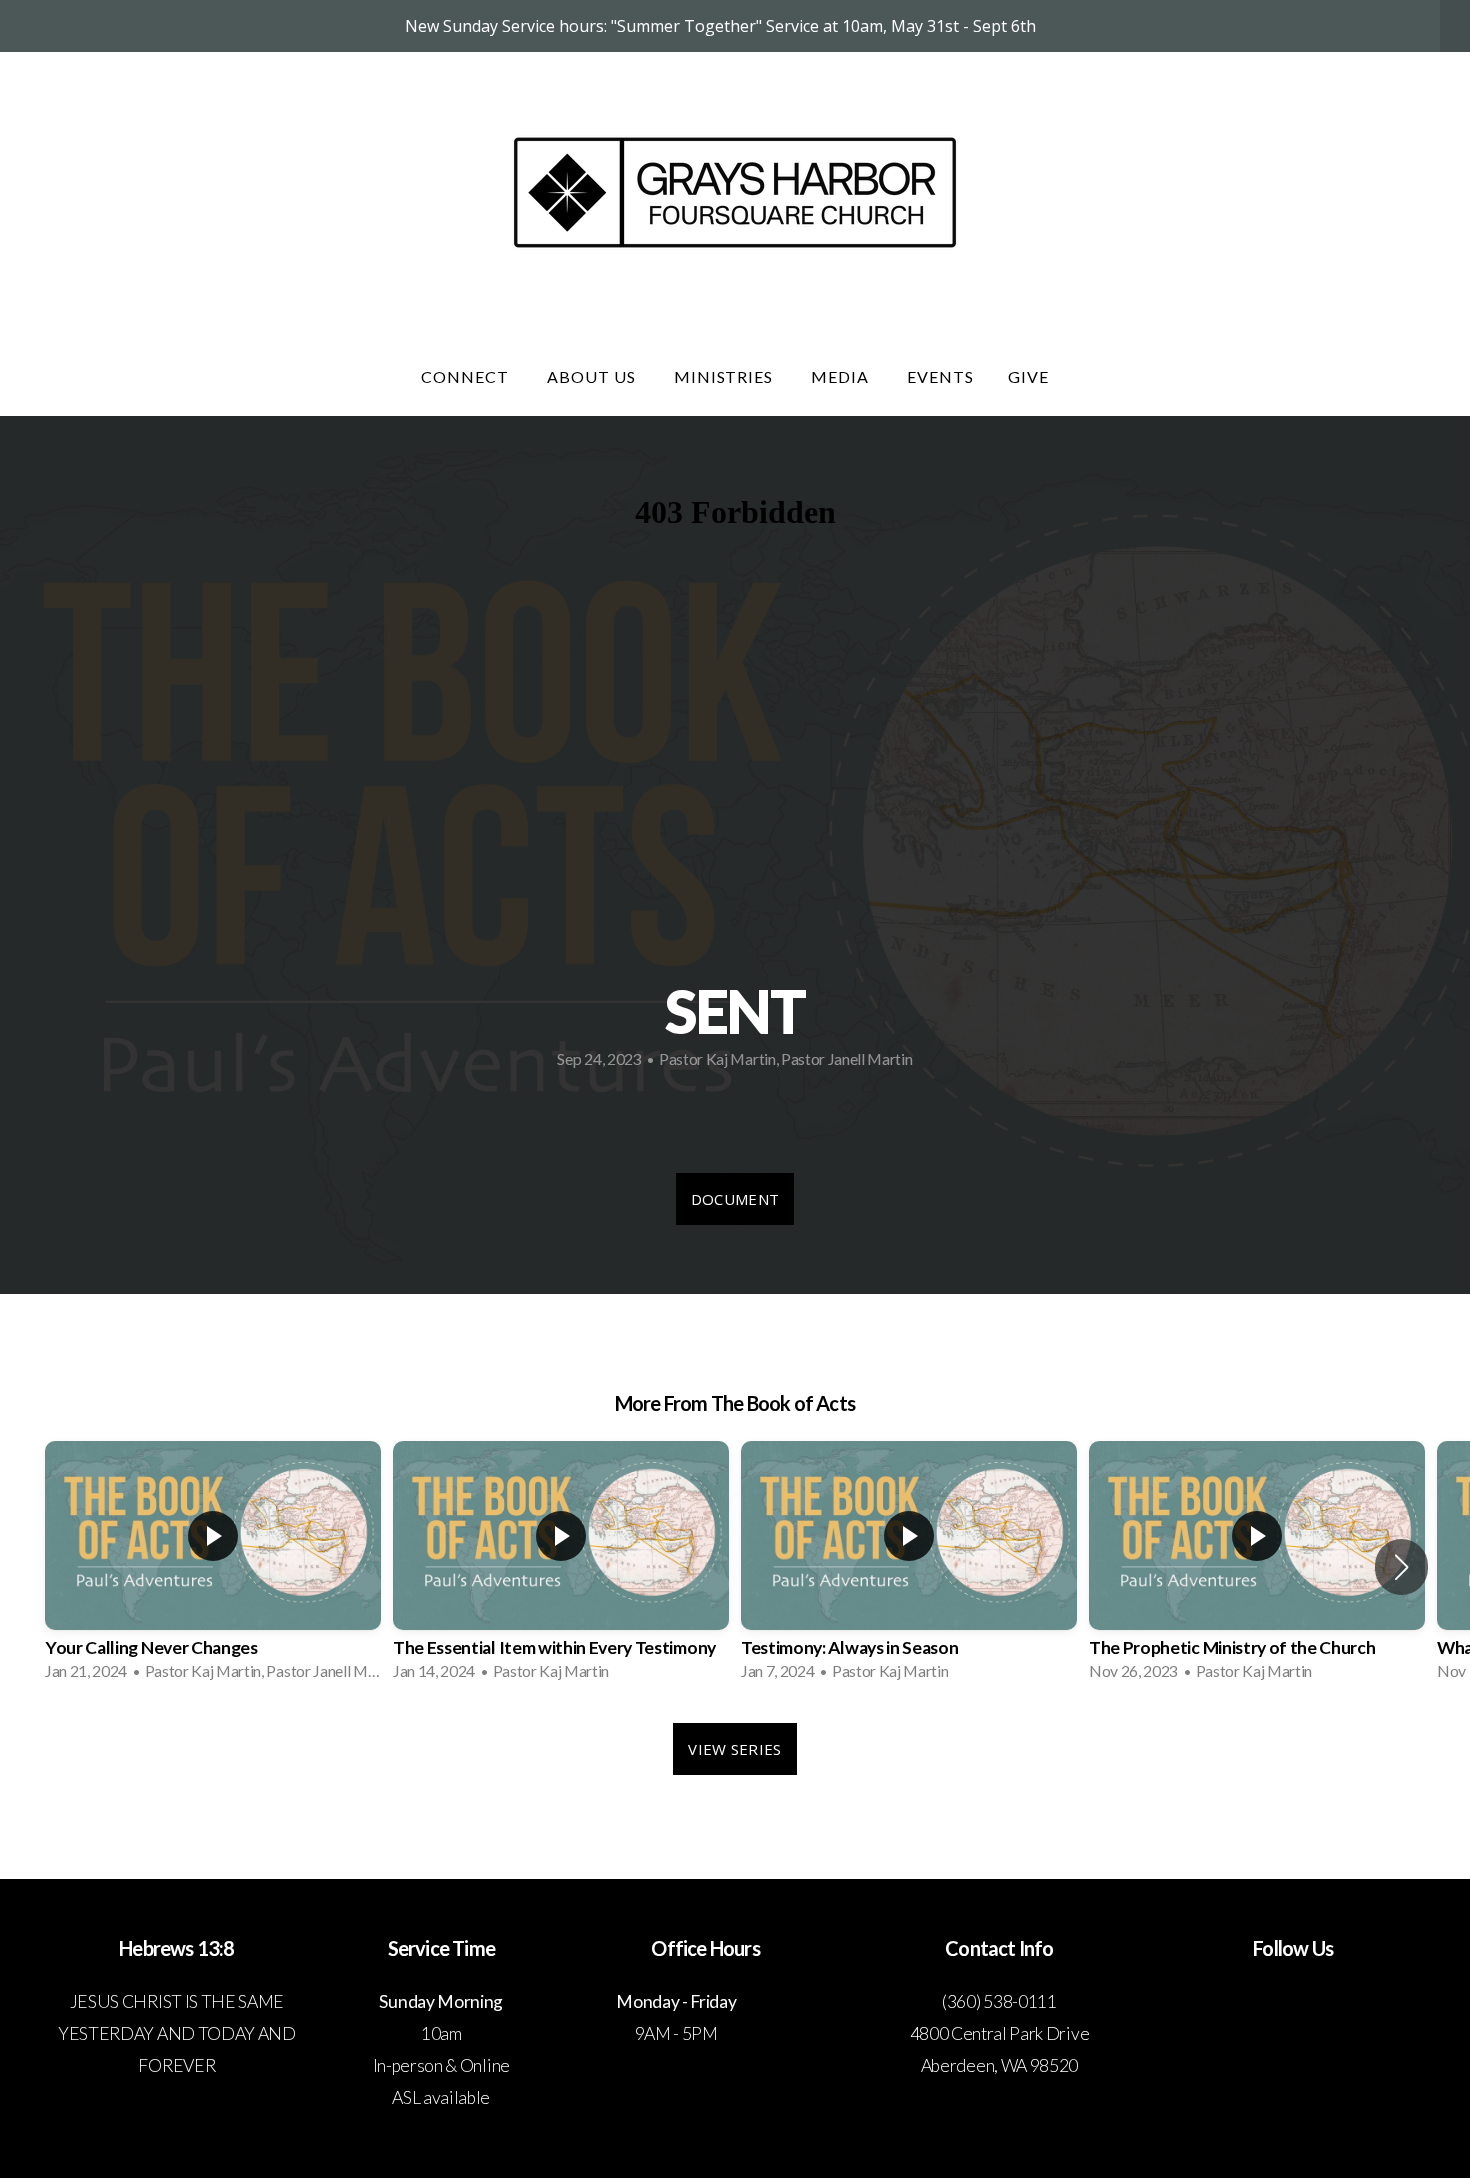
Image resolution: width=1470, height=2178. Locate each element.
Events (940, 376)
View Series (734, 1749)
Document (735, 1199)
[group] (213, 1567)
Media (842, 376)
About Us (593, 376)
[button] (1401, 1567)
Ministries (726, 376)
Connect (467, 376)
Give (1028, 376)
